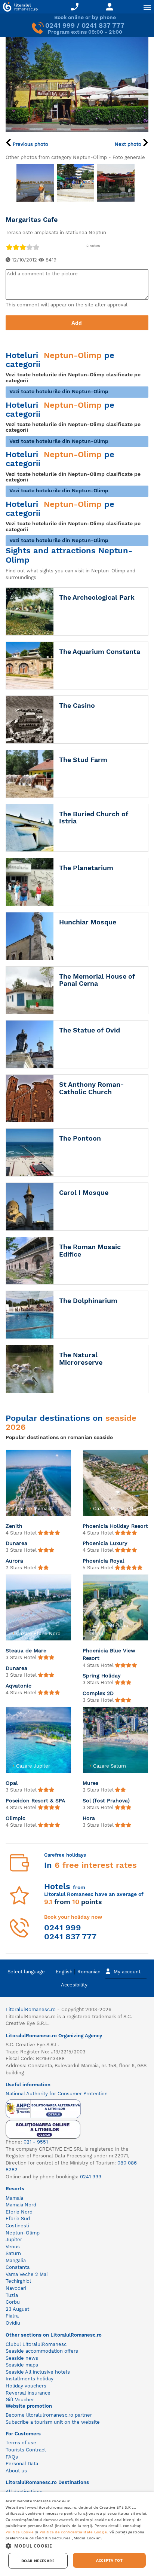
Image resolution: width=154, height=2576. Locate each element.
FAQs (12, 2457)
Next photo (129, 144)
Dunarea (16, 1543)
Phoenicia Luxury (105, 1543)
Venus (13, 2247)
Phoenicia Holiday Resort (115, 1526)
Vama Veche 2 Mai (27, 2274)
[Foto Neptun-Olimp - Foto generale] (35, 183)
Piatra (12, 2316)
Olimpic (16, 1818)
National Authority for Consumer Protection (57, 2094)
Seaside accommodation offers (42, 2351)
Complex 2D (98, 1693)
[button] (77, 2546)
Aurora (14, 1561)
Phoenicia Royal (103, 1561)
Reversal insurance (28, 2393)
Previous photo (30, 144)
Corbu (13, 2302)
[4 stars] (29, 247)
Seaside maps (22, 2365)
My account (127, 1972)
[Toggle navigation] (147, 7)
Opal (12, 1783)
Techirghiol (18, 2281)
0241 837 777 (103, 25)
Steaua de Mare (26, 1650)
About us (16, 2471)
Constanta (18, 2267)
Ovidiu (13, 2323)
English (64, 1972)
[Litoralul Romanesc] (19, 8)
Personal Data (22, 2464)
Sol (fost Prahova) (106, 1801)
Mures (90, 1783)
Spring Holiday (102, 1676)
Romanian (89, 1972)
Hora (89, 1818)
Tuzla (12, 2295)
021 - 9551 (36, 2142)
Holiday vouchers (26, 2386)
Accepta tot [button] (109, 2560)
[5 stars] (36, 247)
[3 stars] (22, 247)
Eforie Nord (19, 2212)
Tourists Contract (26, 2450)
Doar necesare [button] (38, 2561)
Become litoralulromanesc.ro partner (49, 2415)
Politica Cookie (20, 2532)
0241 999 (60, 25)
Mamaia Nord (21, 2205)
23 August (17, 2309)
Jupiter (14, 2240)
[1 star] (9, 247)
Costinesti (17, 2226)
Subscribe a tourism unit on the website (53, 2422)
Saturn (13, 2253)
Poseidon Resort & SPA (35, 1801)
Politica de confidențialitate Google (73, 2532)
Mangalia (16, 2260)
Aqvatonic (19, 1686)
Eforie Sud (18, 2219)
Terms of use (21, 2443)
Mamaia (14, 2198)
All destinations (24, 2492)
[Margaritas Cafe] (77, 84)
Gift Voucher (20, 2400)
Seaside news (22, 2358)
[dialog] (77, 2534)
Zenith (14, 1526)
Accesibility (74, 1985)
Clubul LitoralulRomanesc (36, 2344)
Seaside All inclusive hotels (38, 2372)
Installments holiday (30, 2379)
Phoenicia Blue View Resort (109, 1654)
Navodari (16, 2288)
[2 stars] (16, 247)
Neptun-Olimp (23, 2233)
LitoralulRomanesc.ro (31, 2009)
